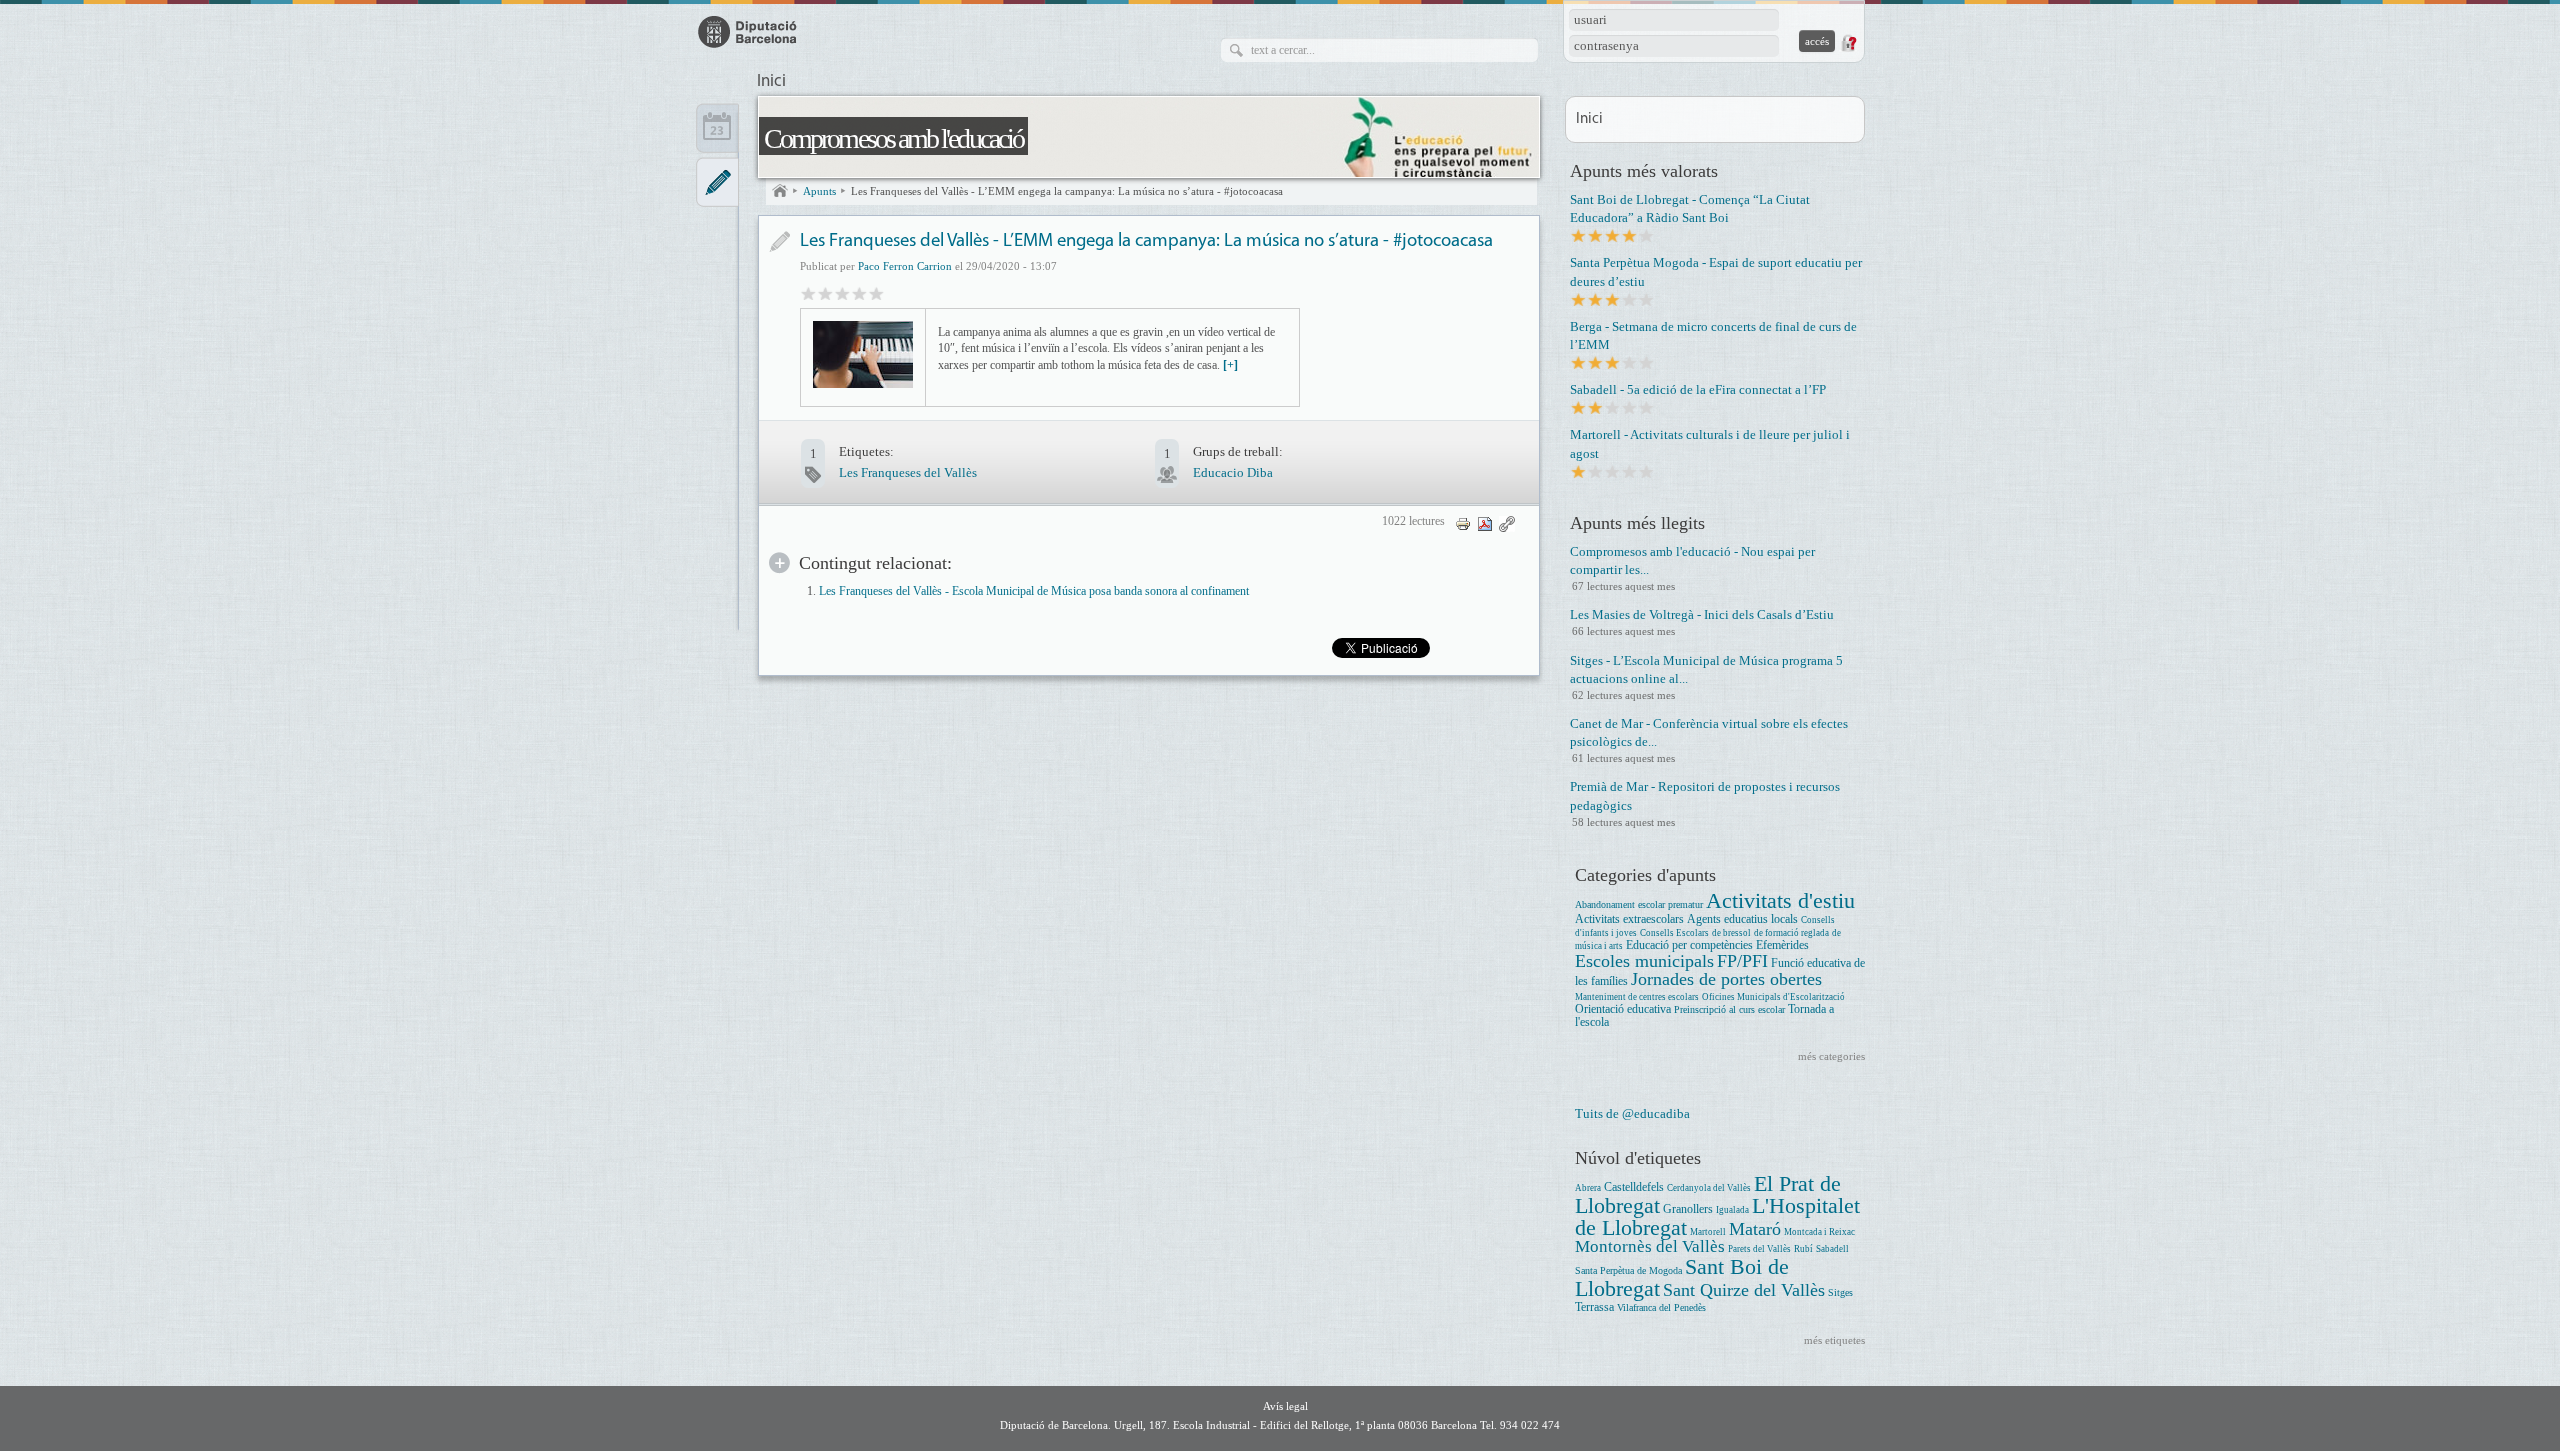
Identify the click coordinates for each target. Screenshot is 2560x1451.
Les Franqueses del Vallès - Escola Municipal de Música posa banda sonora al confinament (1034, 591)
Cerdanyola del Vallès (1709, 1188)
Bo (842, 292)
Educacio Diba (1233, 472)
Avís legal (1285, 1406)
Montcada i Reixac (1819, 1232)
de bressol (1731, 933)
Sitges (1840, 1292)
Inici (771, 82)
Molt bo (859, 292)
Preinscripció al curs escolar (1729, 1009)
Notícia (779, 241)
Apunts (819, 191)
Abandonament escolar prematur (1639, 904)
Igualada (1732, 1210)
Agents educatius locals (1742, 919)
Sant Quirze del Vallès (1744, 1290)
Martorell (1708, 1232)
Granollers (1688, 1209)
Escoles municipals (1644, 961)
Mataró (1755, 1229)
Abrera (1588, 1188)
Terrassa (1594, 1307)
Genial (876, 292)
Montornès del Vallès (1650, 1246)
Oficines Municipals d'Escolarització (1773, 997)
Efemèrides (1782, 945)
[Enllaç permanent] (1507, 522)
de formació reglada (1791, 933)
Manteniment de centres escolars (1637, 997)
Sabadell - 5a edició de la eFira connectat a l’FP (1698, 389)
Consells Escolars (1674, 933)
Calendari (717, 128)
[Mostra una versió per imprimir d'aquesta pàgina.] (1463, 522)
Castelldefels (1634, 1187)
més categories (1831, 1056)
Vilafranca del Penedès (1661, 1307)
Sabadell (1832, 1249)
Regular (825, 292)
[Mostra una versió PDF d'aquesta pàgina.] (1485, 522)
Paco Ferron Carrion (905, 266)
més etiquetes (1834, 1340)
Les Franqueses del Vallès (908, 472)
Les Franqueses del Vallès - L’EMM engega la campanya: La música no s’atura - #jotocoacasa (1067, 191)
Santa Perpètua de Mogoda (1628, 1270)
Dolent (808, 292)
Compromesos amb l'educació (893, 138)
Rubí (1803, 1249)
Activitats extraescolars (1629, 919)
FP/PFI (1742, 961)
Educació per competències (1689, 945)
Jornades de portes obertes (1726, 979)
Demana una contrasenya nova (1848, 43)
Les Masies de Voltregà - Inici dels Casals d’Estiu (1702, 614)
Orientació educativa (1623, 1009)
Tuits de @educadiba (1632, 1113)
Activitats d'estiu (1780, 900)
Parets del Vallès (1759, 1249)
